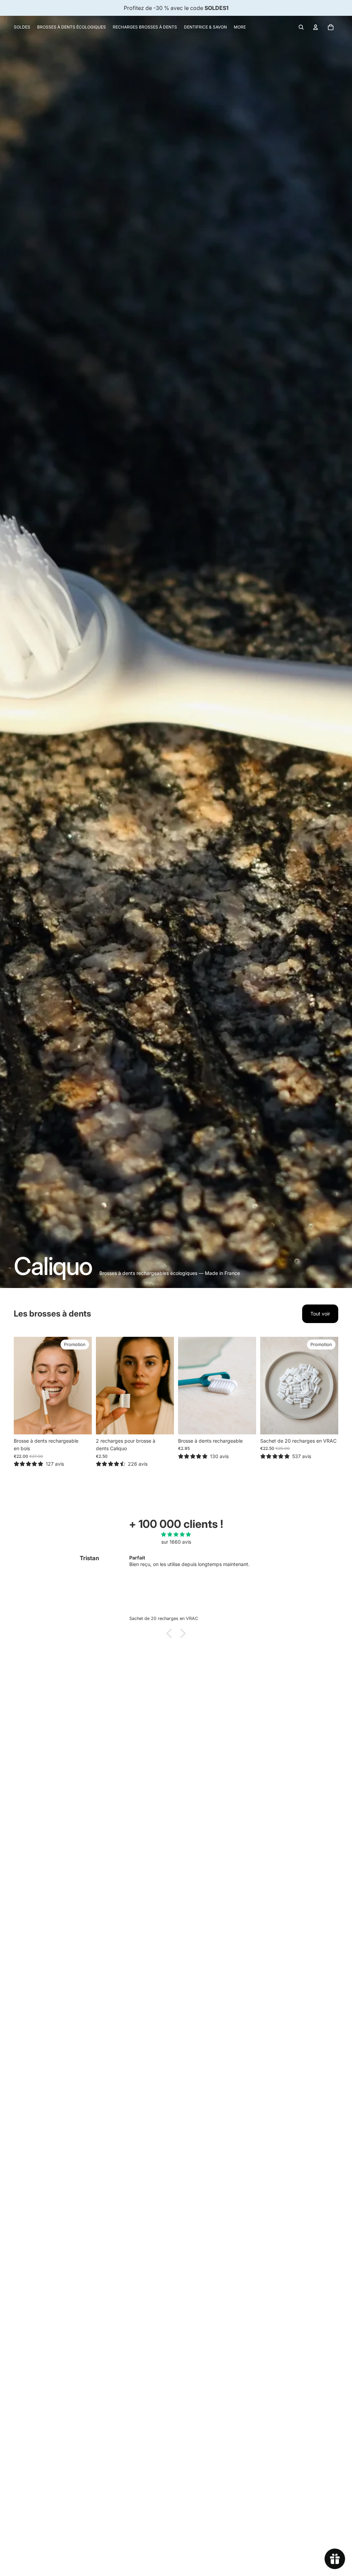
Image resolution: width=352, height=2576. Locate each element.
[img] (176, 1534)
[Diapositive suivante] (86, 1386)
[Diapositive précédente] (19, 1386)
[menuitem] (22, 27)
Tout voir (320, 1314)
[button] (171, 1633)
